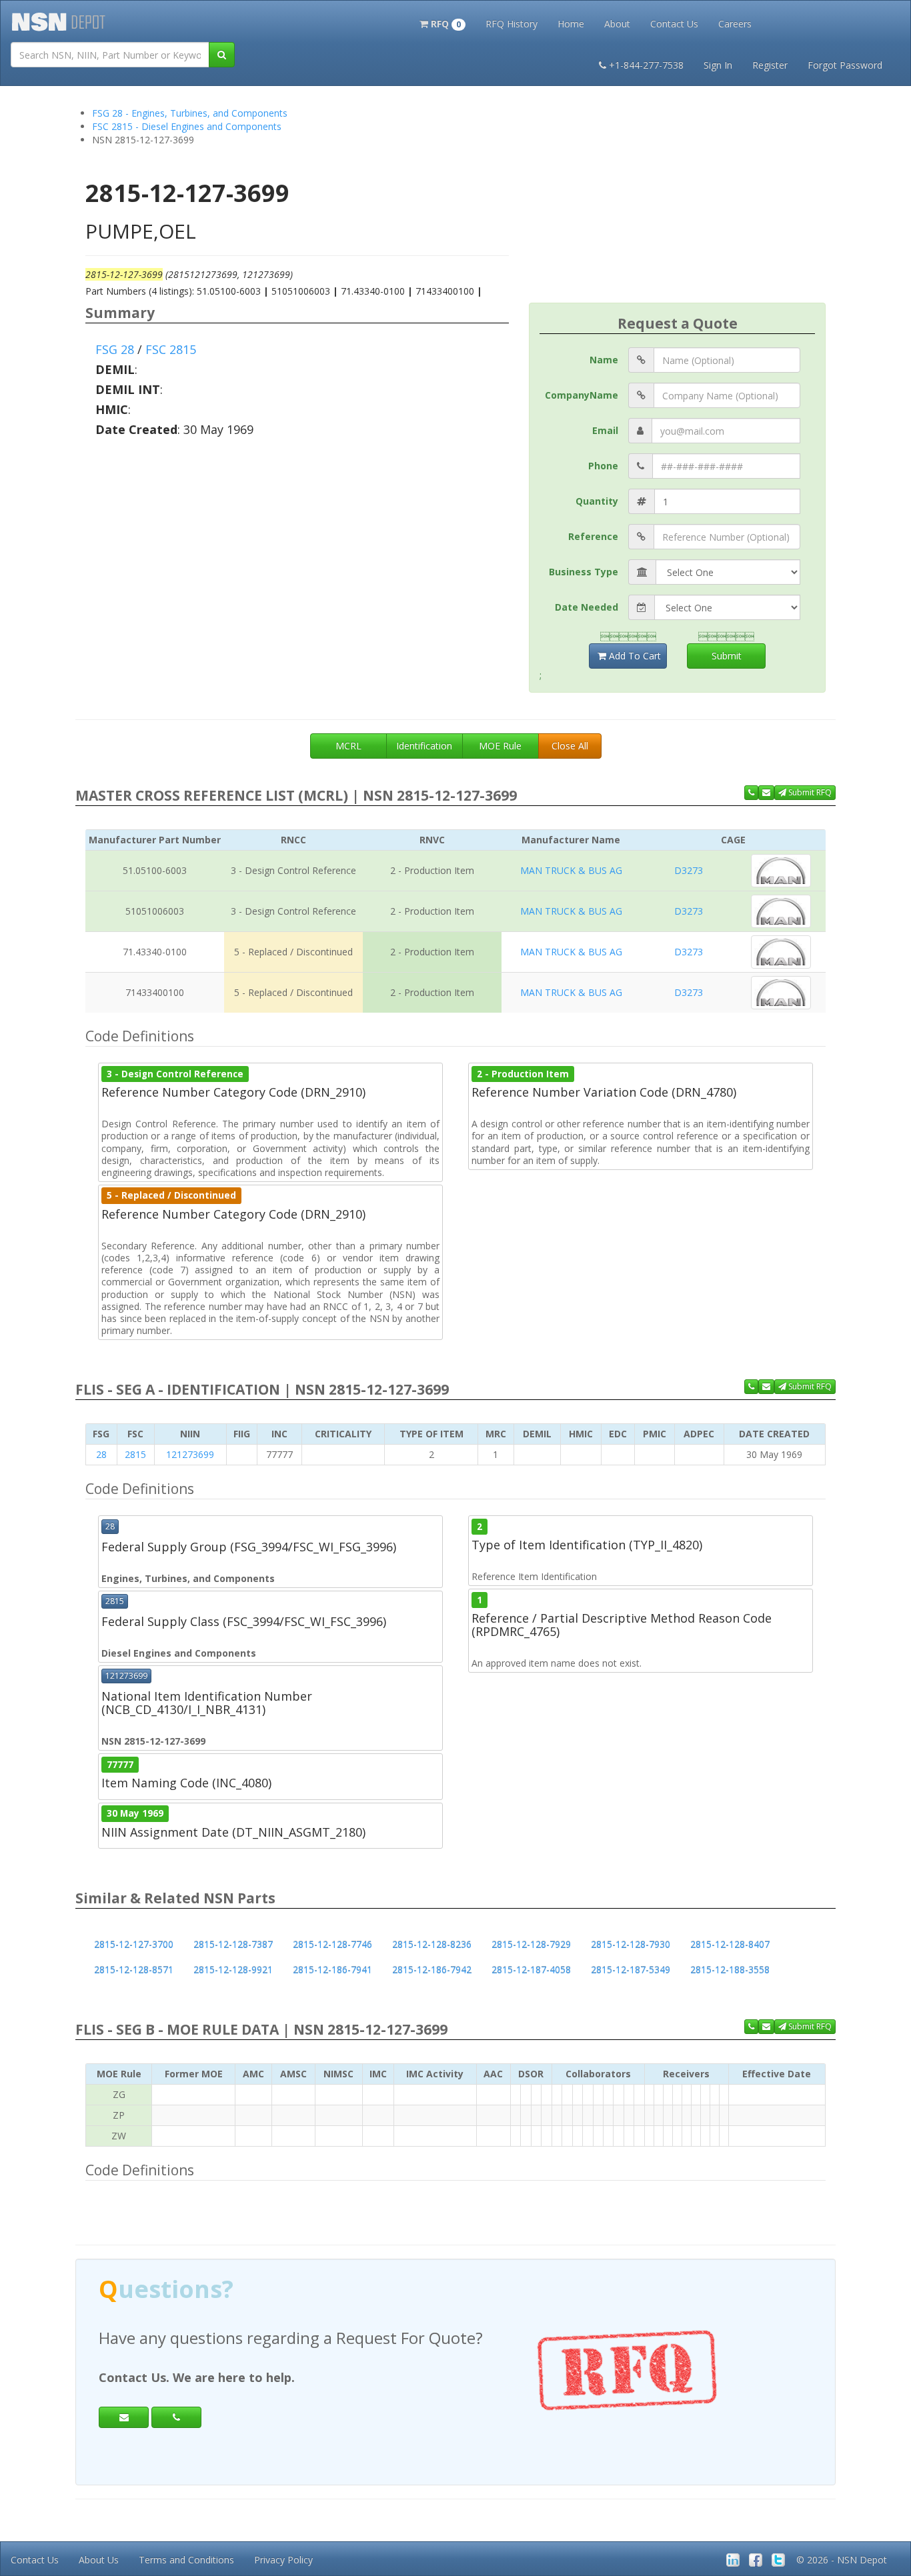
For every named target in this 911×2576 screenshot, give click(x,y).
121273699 (190, 1454)
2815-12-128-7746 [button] (332, 1944)
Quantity (597, 501)
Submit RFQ (809, 792)
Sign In (718, 65)
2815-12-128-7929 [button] (531, 1944)
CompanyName (582, 395)
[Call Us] (751, 793)
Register (770, 65)
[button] (442, 23)
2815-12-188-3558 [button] (730, 1970)
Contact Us (674, 24)
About (617, 24)
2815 (135, 1454)
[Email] (124, 2417)
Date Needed (587, 607)
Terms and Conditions (186, 2560)
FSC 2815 (171, 349)
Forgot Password (845, 65)
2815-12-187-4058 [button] (531, 1970)
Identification (424, 746)
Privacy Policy (283, 2560)
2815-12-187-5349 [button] (631, 1970)
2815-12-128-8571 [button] (134, 1970)
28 (101, 1454)
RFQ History (512, 24)
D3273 (689, 870)
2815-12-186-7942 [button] (432, 1970)
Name (604, 360)
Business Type (584, 572)
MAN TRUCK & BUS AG (571, 870)
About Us (99, 2560)
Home (571, 24)
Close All (570, 746)
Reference (593, 536)
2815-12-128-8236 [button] (432, 1944)
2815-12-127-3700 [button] (134, 1944)
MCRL (348, 746)
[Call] (176, 2417)
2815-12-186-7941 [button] (332, 1970)
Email (605, 430)
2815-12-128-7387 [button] (233, 1944)
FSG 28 (115, 349)
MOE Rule (500, 746)
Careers (735, 24)
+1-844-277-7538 (646, 65)
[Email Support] (766, 793)
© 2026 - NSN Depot (842, 2560)
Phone (603, 466)
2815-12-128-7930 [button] (631, 1944)
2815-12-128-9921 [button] (233, 1970)
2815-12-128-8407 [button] (730, 1944)
